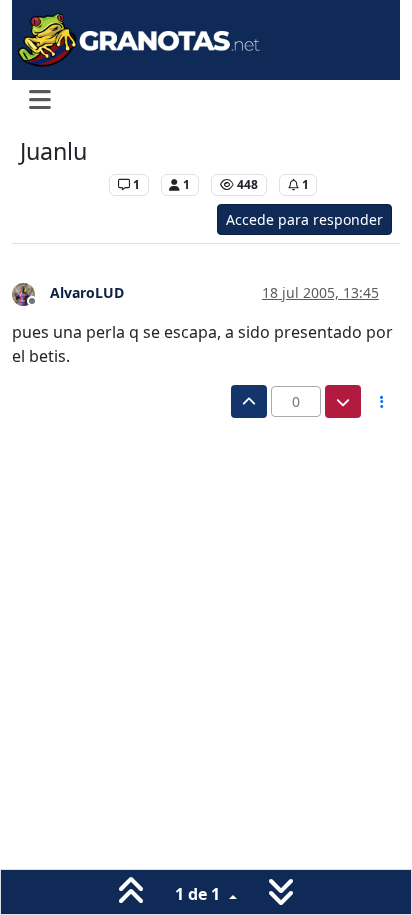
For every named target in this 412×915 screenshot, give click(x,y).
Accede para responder (304, 219)
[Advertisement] (206, 634)
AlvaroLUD (87, 292)
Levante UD (59, 184)
